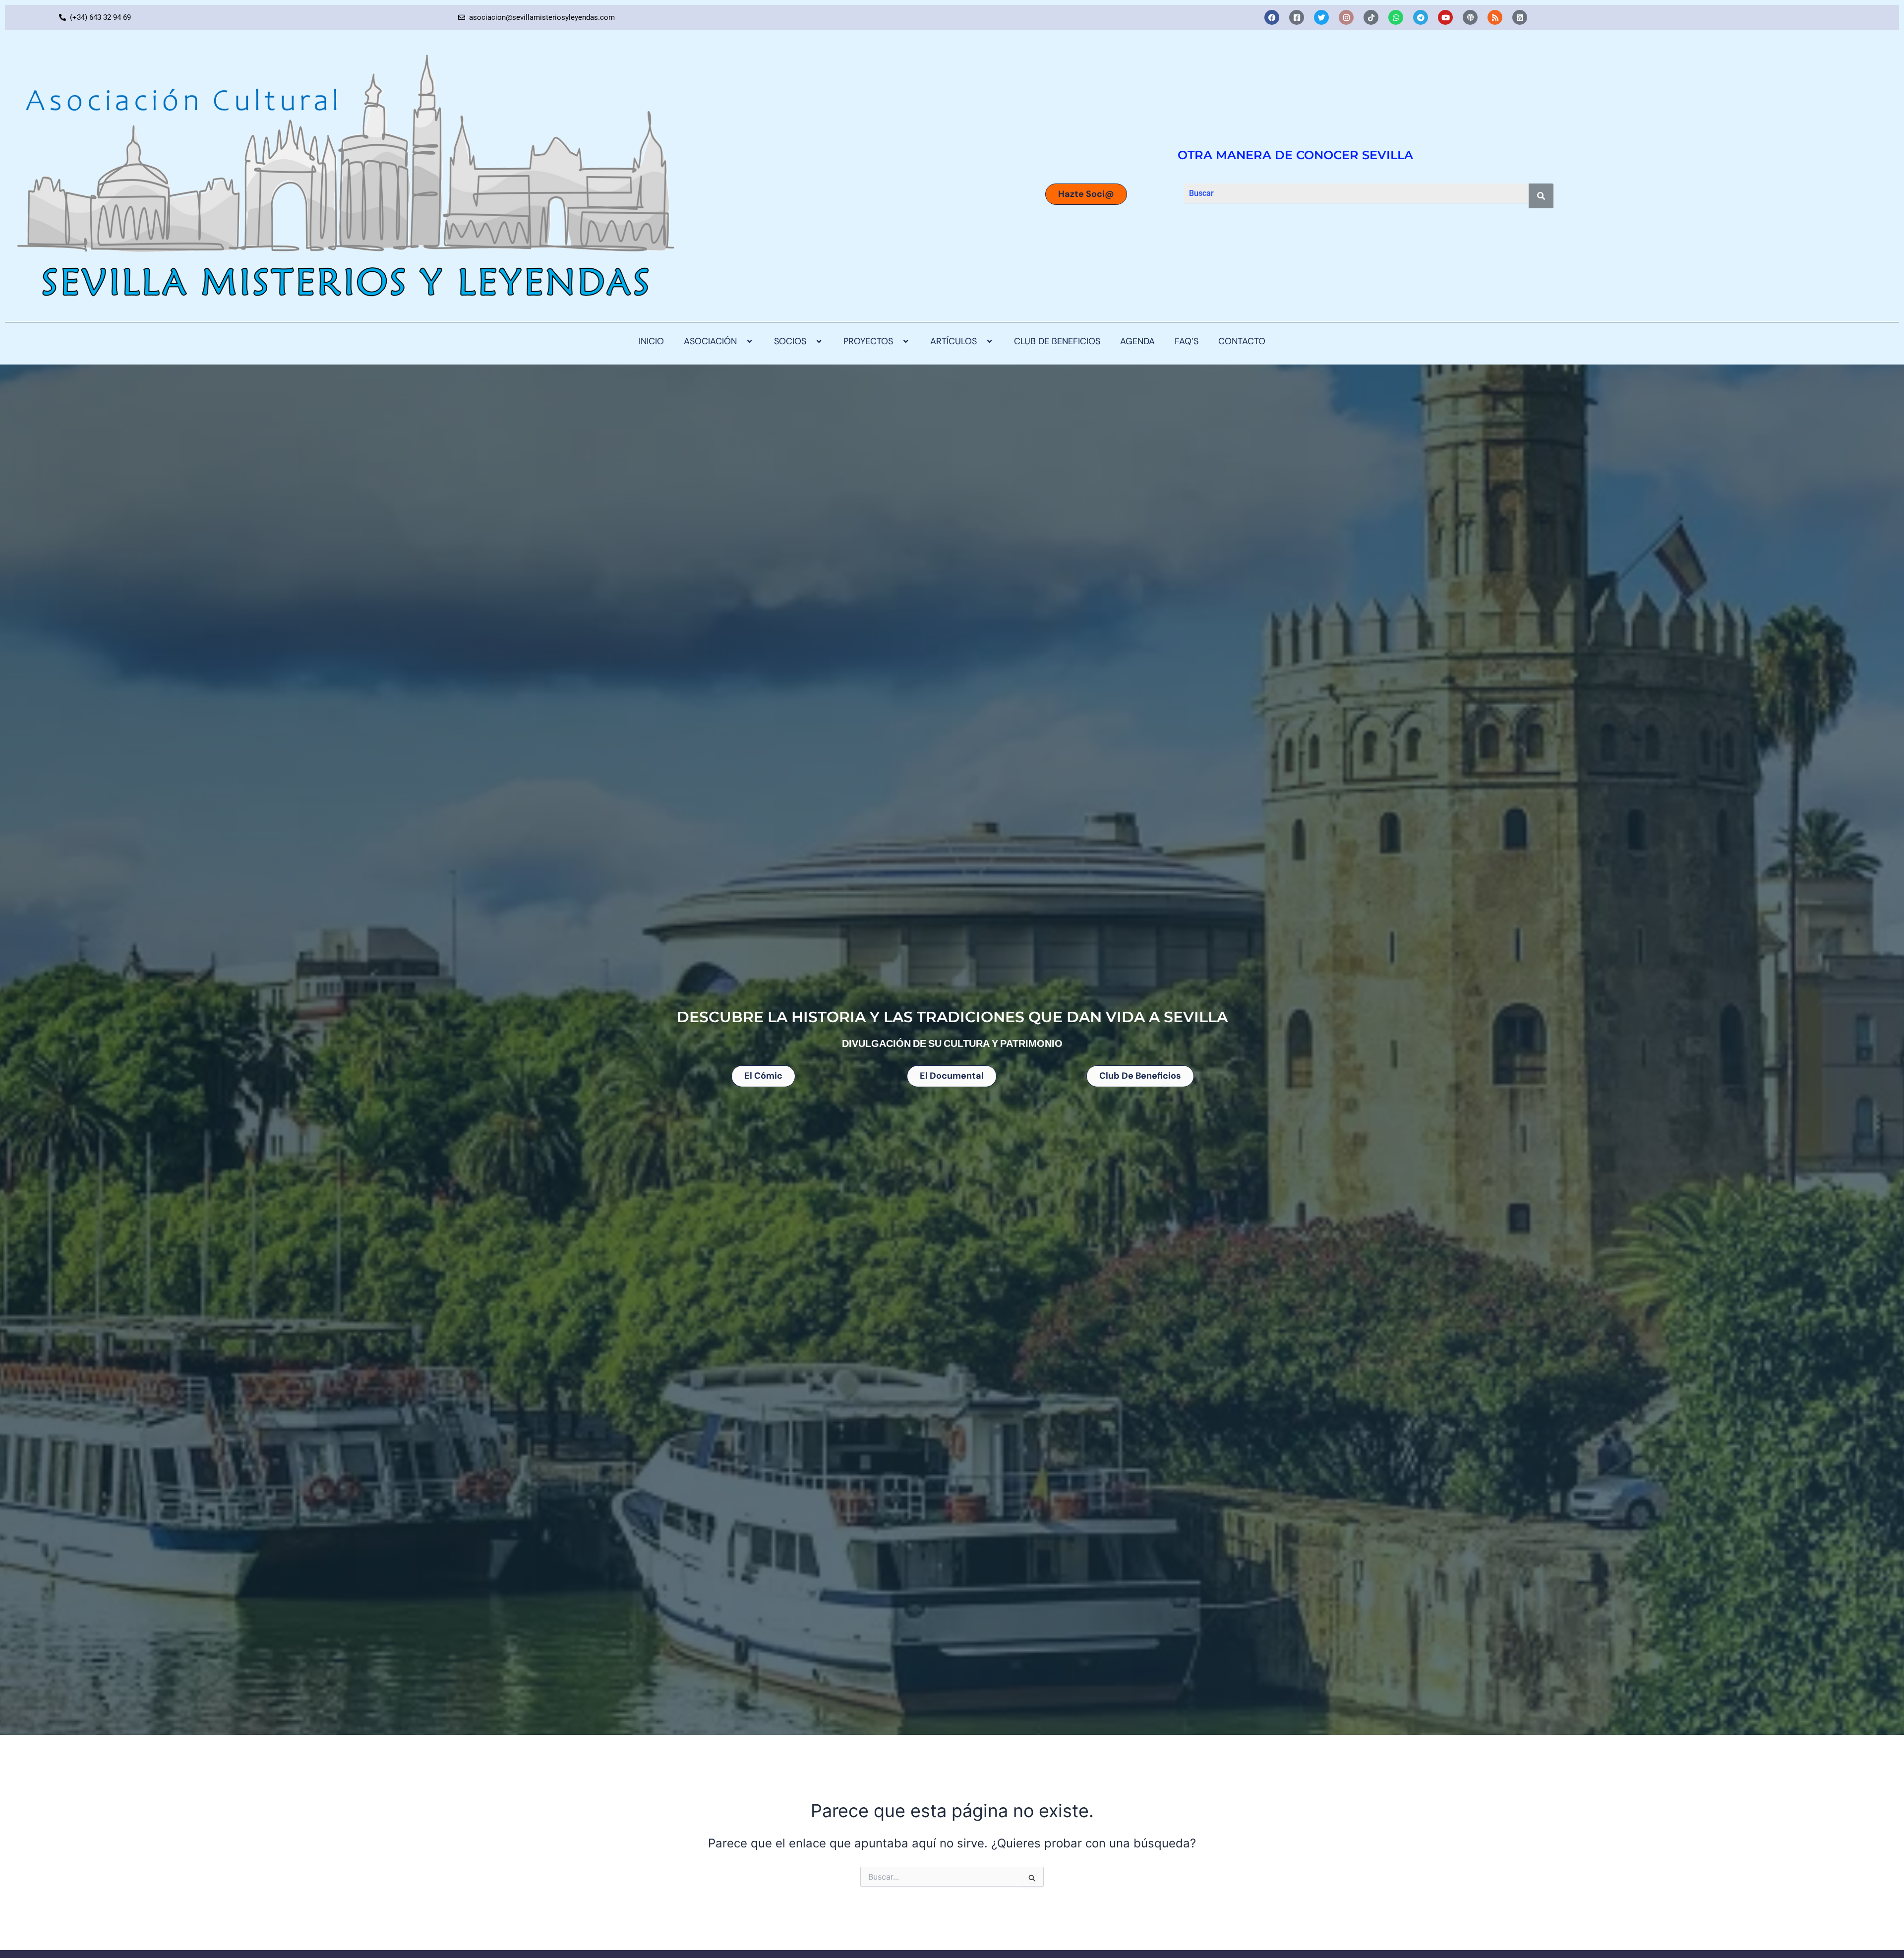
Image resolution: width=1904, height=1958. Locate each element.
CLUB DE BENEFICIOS (1057, 342)
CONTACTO (1242, 342)
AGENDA (1137, 342)
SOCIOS (790, 342)
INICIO (651, 342)
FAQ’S (1187, 342)
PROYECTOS (868, 342)
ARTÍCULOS (953, 342)
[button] (741, 342)
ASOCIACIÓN (710, 342)
